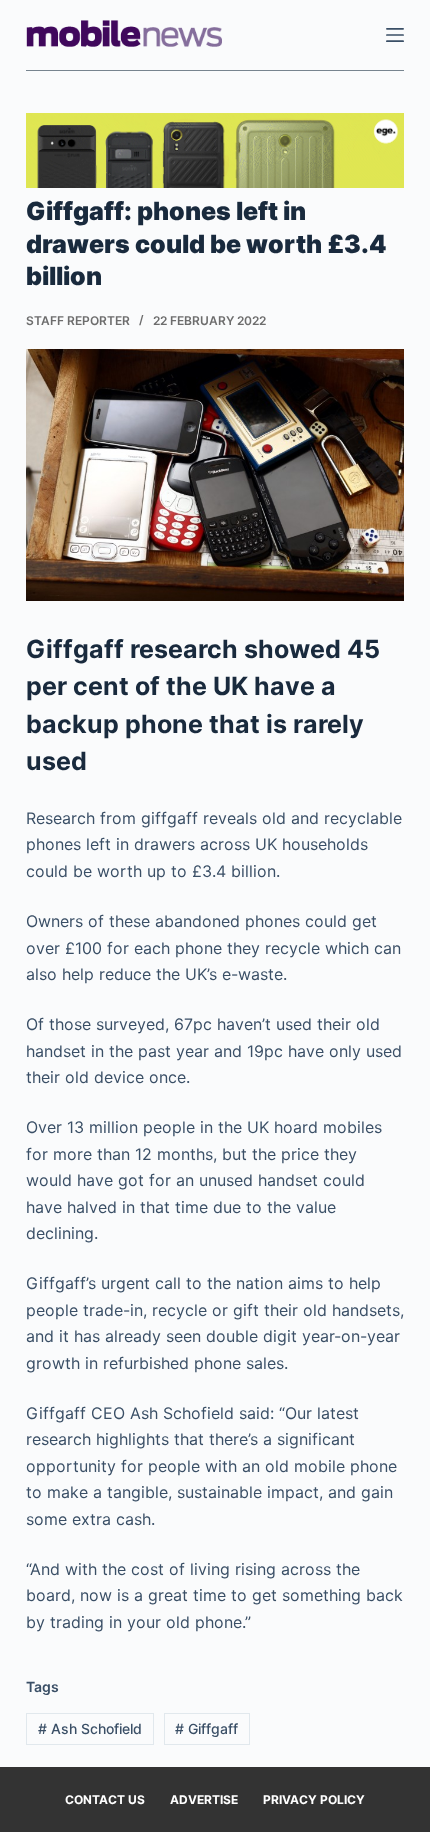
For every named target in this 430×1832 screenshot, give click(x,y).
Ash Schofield (90, 1728)
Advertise (204, 1799)
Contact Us (105, 1799)
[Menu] (395, 35)
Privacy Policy (314, 1799)
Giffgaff (206, 1728)
